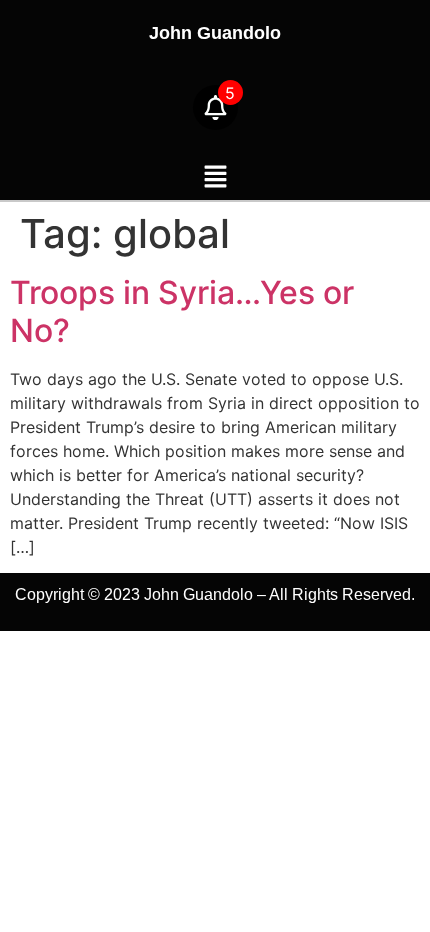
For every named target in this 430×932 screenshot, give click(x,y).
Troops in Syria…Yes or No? (182, 311)
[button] (215, 177)
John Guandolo (215, 33)
